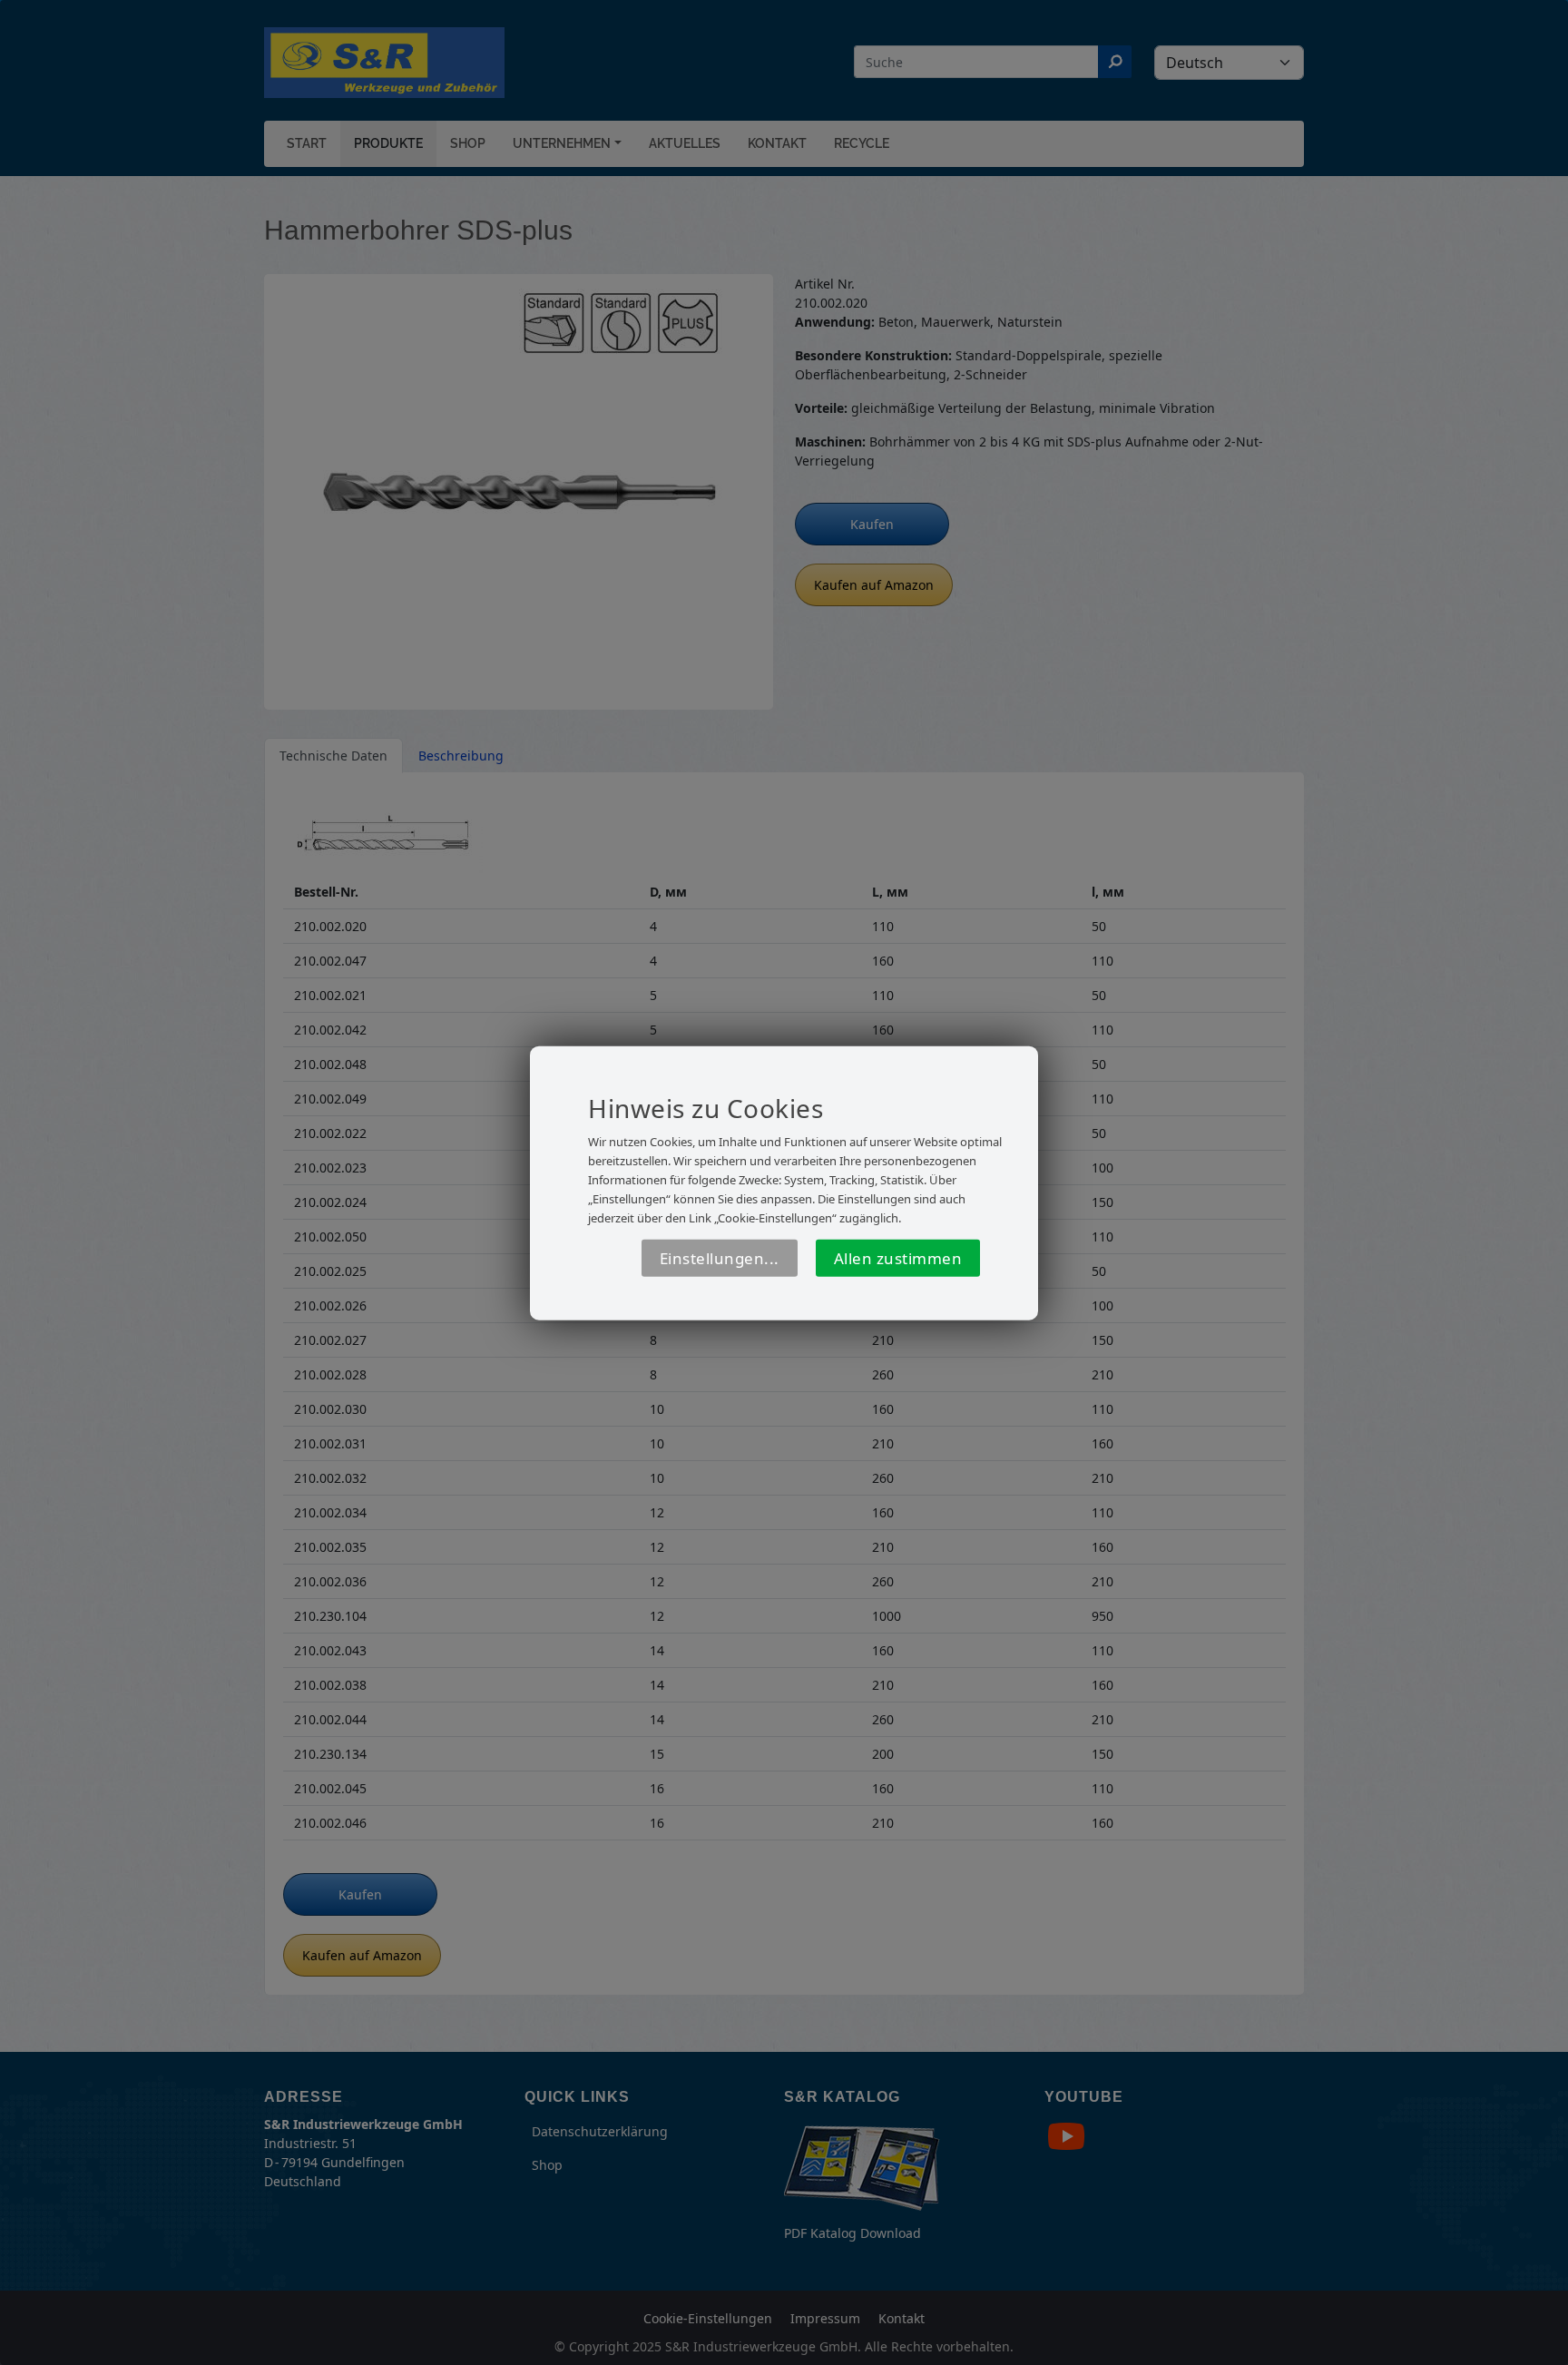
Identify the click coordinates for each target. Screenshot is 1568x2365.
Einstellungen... (720, 1257)
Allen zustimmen (898, 1257)
